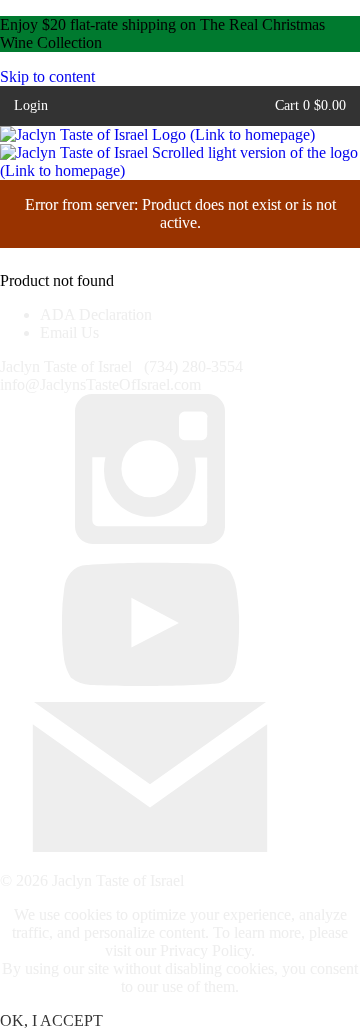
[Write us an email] (150, 846)
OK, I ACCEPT (51, 1020)
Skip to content (47, 76)
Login (31, 105)
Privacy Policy (205, 950)
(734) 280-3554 (193, 366)
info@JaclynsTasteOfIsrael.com (100, 384)
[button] (310, 105)
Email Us (69, 332)
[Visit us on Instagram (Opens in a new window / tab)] (150, 538)
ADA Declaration (96, 314)
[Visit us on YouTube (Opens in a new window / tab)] (150, 692)
